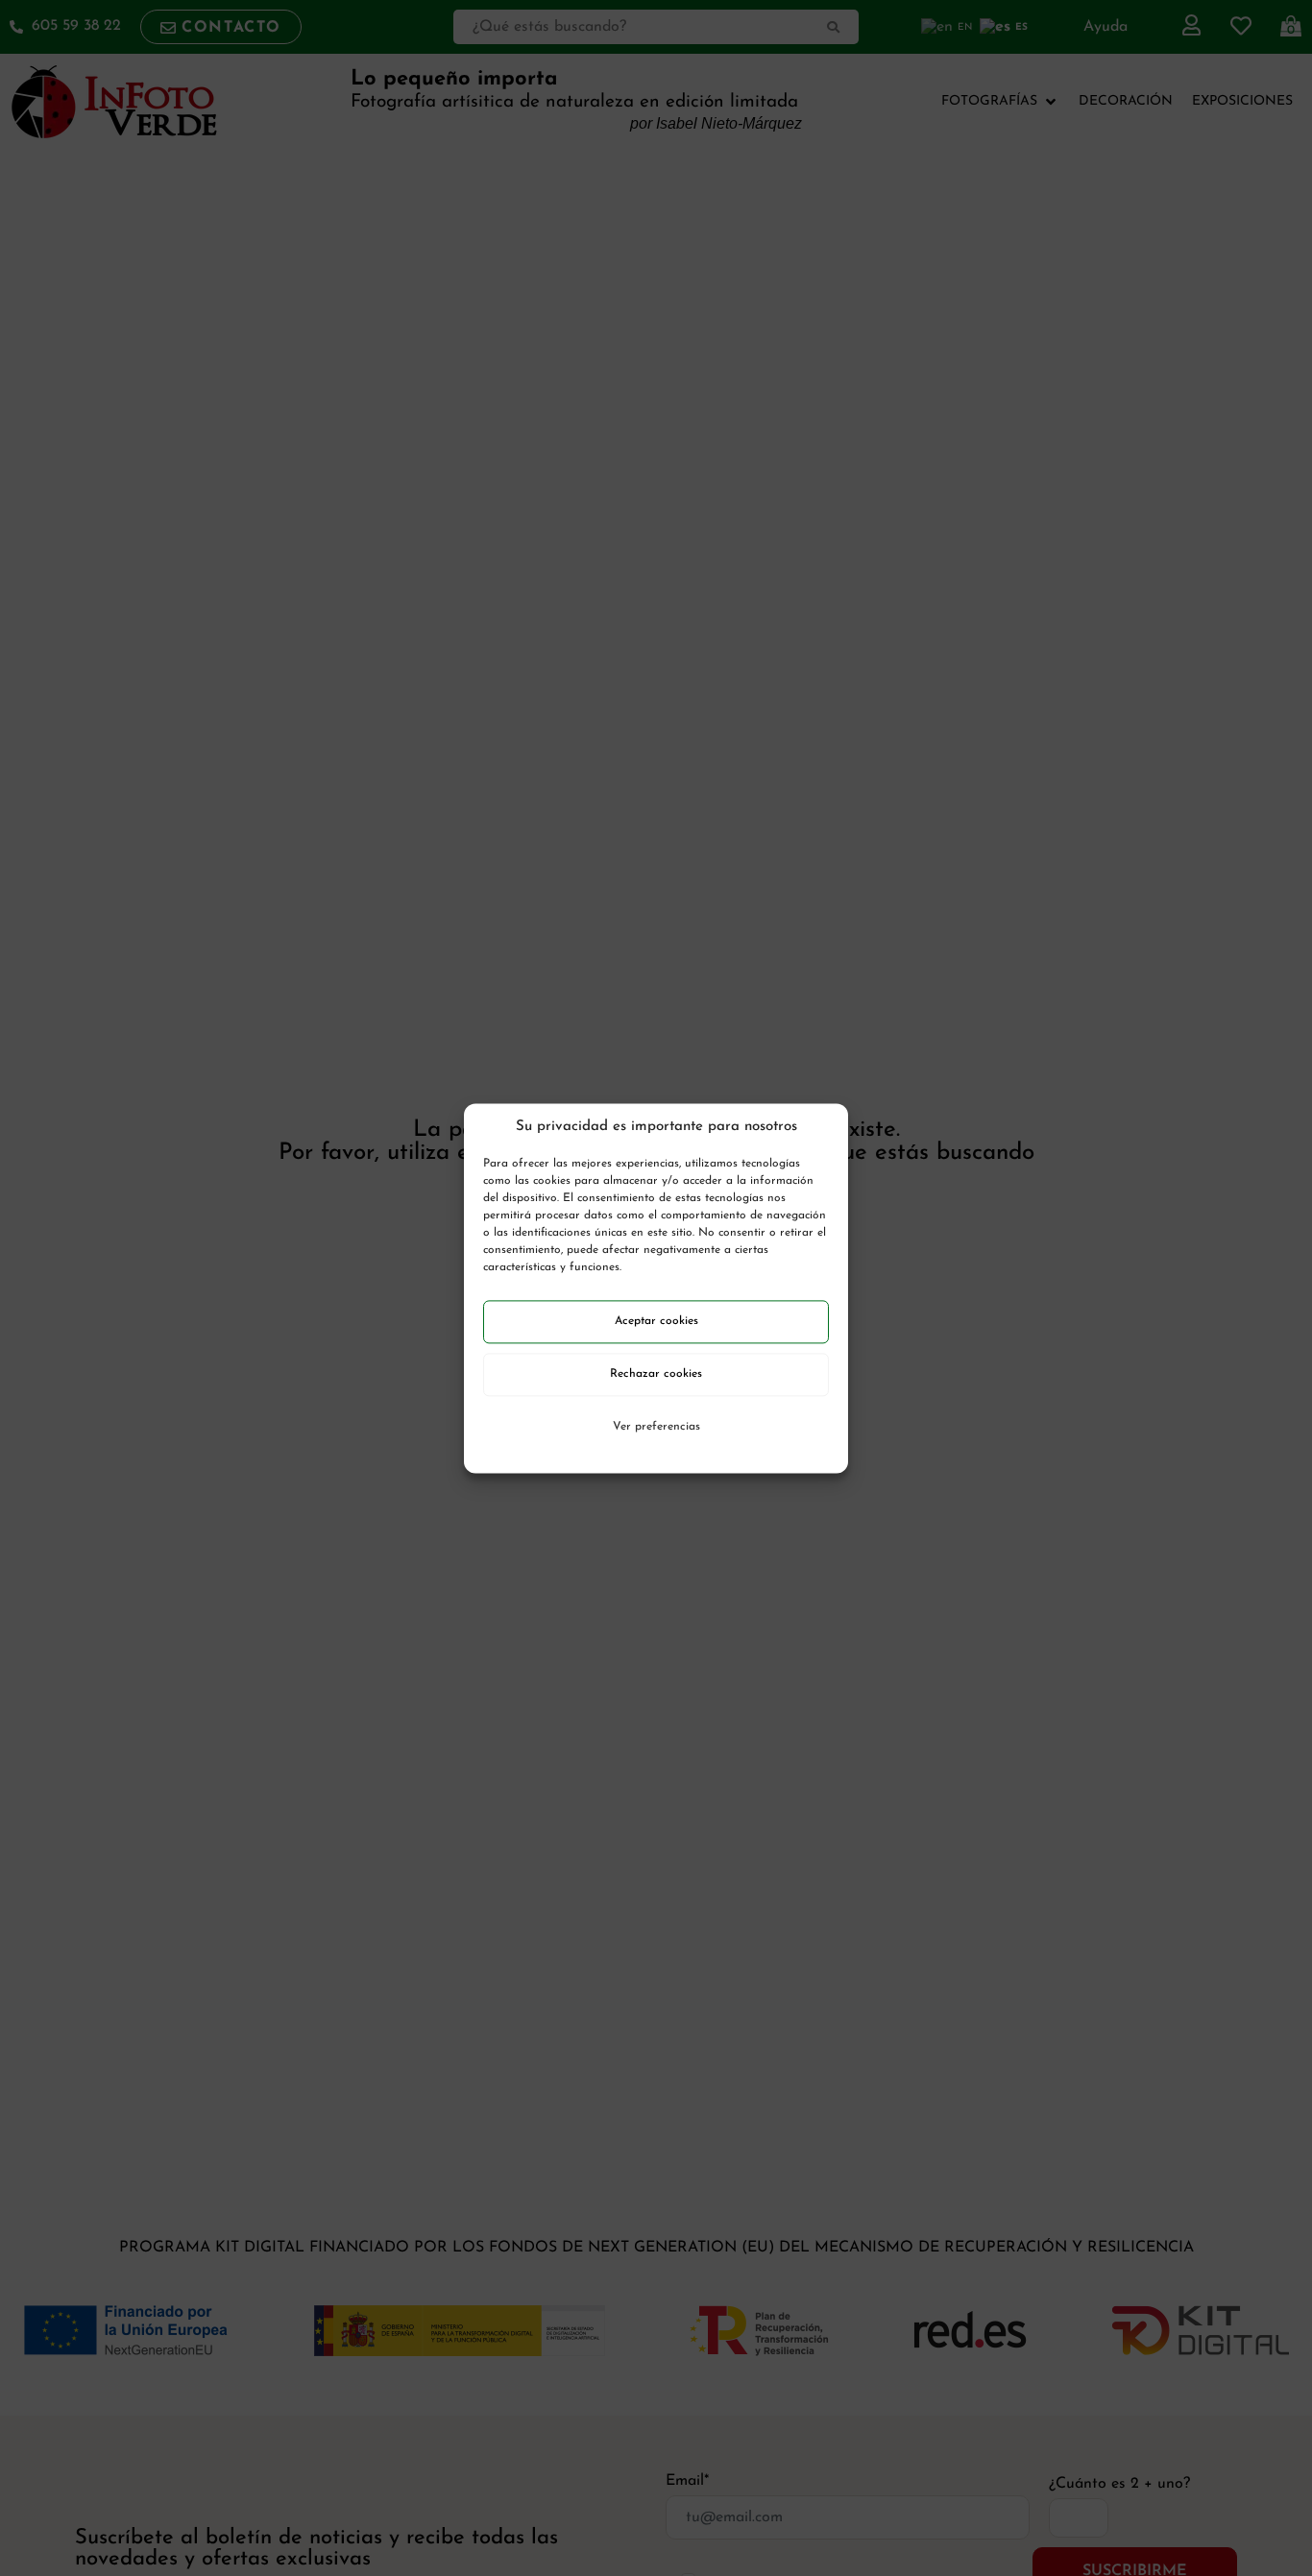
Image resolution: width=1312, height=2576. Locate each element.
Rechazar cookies (656, 1375)
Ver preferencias (656, 1428)
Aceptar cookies (656, 1322)
